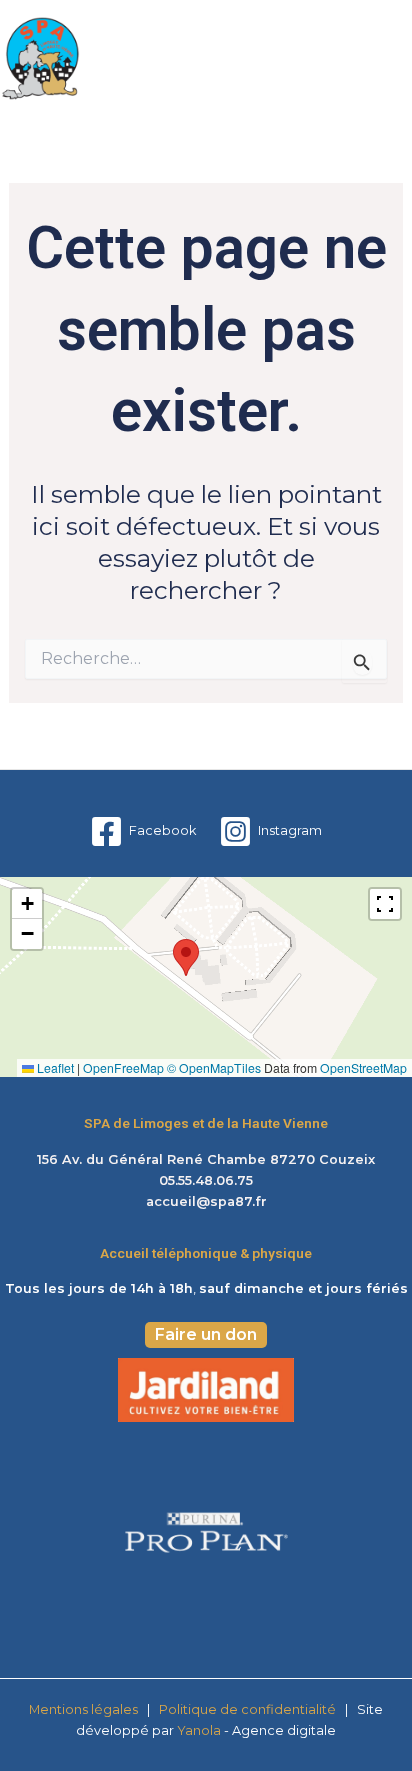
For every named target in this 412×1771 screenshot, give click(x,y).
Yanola (200, 1730)
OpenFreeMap (123, 1067)
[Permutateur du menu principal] (389, 59)
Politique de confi (215, 1709)
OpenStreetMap (363, 1067)
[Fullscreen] (385, 904)
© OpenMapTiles (214, 1067)
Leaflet (54, 1067)
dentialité (305, 1709)
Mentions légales (83, 1709)
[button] (186, 957)
